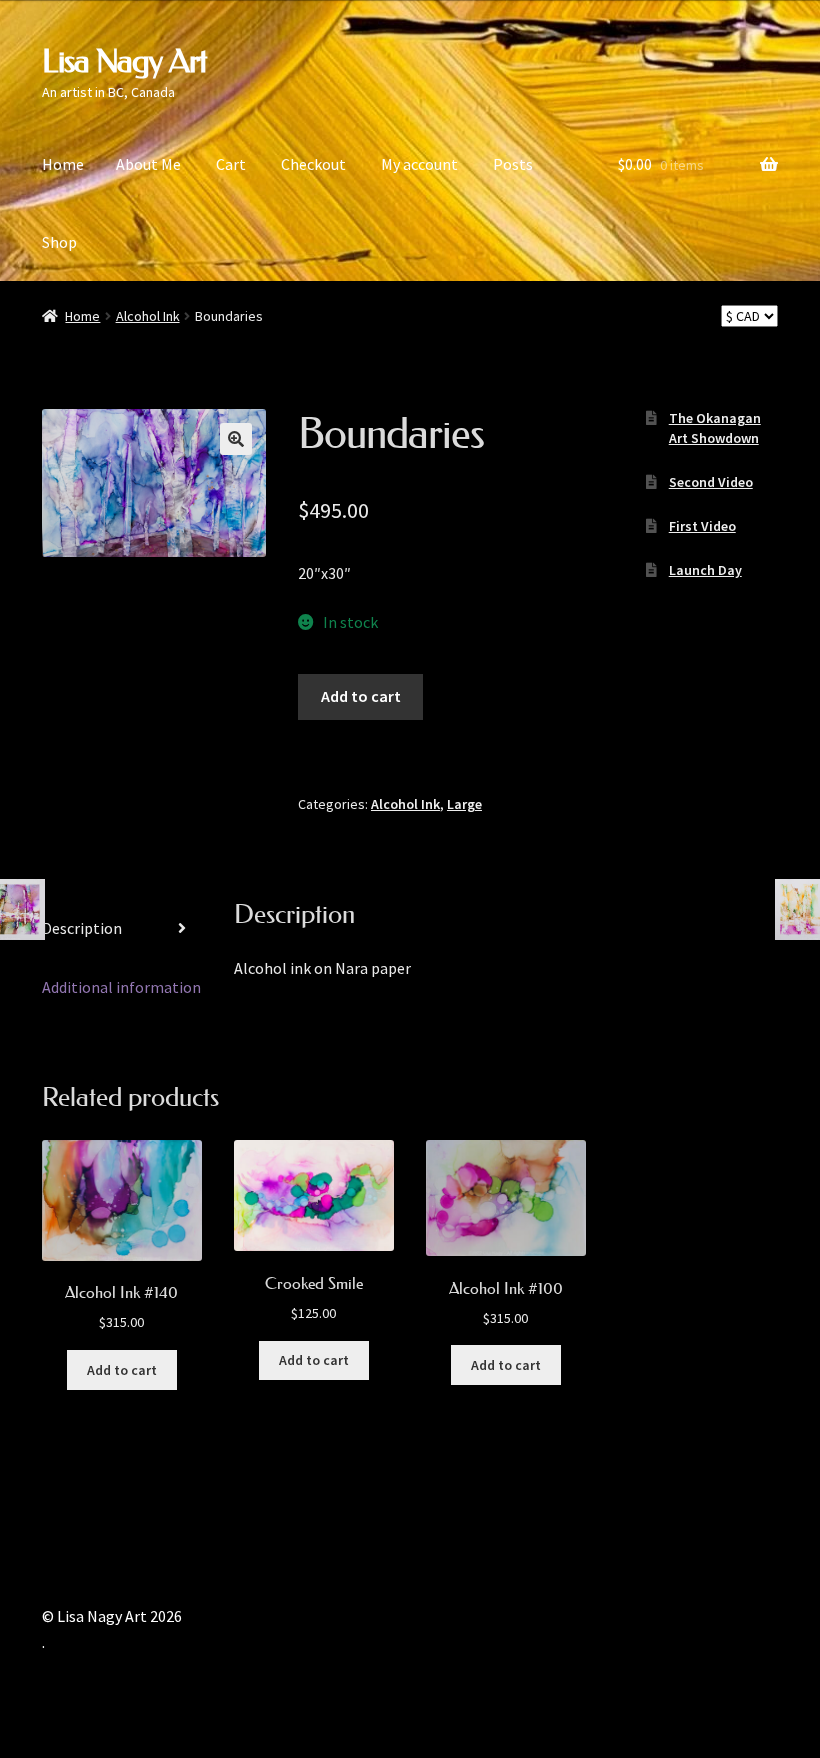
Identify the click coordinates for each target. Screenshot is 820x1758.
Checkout (313, 164)
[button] (236, 439)
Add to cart (361, 696)
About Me (148, 164)
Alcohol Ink (148, 316)
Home (63, 164)
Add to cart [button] (122, 1370)
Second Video (711, 482)
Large (464, 804)
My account (419, 164)
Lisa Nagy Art (124, 61)
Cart (231, 164)
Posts (513, 164)
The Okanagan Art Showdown (715, 428)
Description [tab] (82, 928)
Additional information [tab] (121, 987)
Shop (59, 242)
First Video (702, 526)
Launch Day (705, 570)
